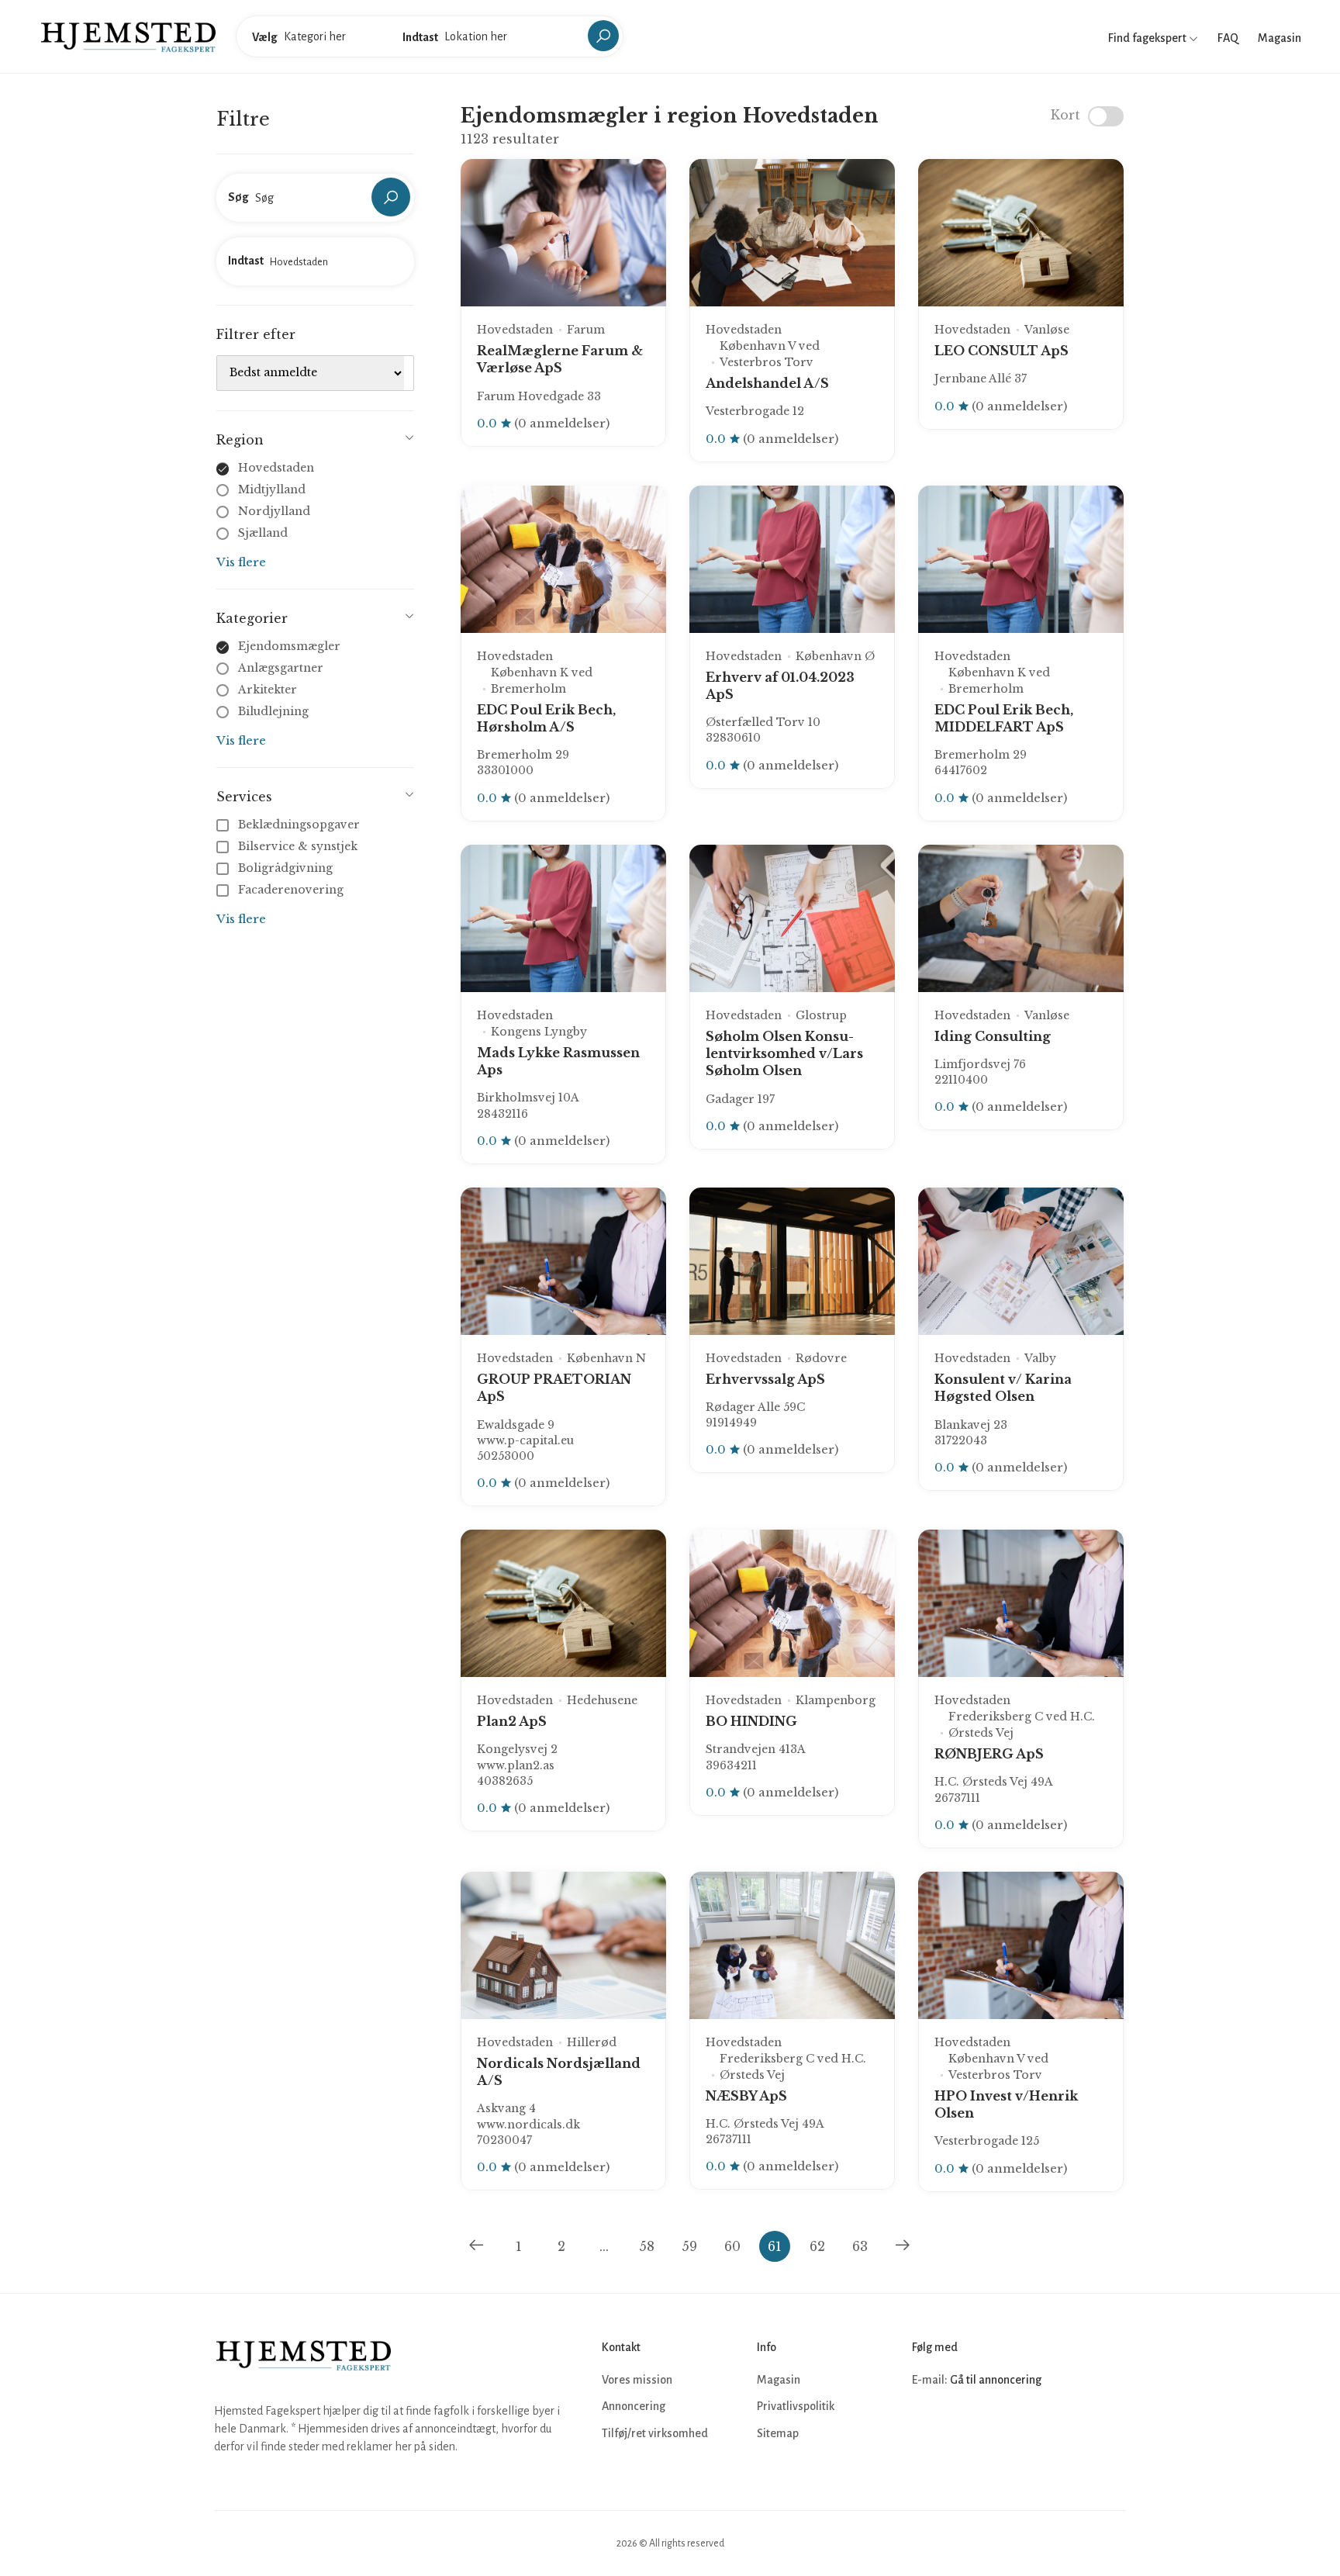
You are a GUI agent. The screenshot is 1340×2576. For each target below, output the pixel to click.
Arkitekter (268, 690)
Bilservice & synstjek (298, 846)
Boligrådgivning (285, 868)
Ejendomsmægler (289, 646)
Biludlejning (273, 711)
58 (647, 2246)
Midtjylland (272, 489)
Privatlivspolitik (796, 2406)
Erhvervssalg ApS (765, 1379)
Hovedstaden (276, 468)
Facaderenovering (291, 890)
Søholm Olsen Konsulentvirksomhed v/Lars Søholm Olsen (784, 1054)
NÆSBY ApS (746, 2096)
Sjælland (263, 533)
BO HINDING (751, 1721)
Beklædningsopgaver (299, 825)
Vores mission (637, 2380)
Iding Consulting (993, 1036)
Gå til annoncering (996, 2380)
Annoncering (634, 2406)
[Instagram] (960, 2426)
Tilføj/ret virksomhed (655, 2433)
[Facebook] (926, 2426)
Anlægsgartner (281, 668)
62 (817, 2246)
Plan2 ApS (512, 1721)
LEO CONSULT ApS (1002, 351)
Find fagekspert (1148, 38)
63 (860, 2246)
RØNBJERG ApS (989, 1754)
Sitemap (778, 2433)
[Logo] (128, 36)
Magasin (1280, 38)
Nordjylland (274, 511)
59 (689, 2246)
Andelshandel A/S (767, 383)
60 (732, 2246)
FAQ (1228, 38)
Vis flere (241, 562)
